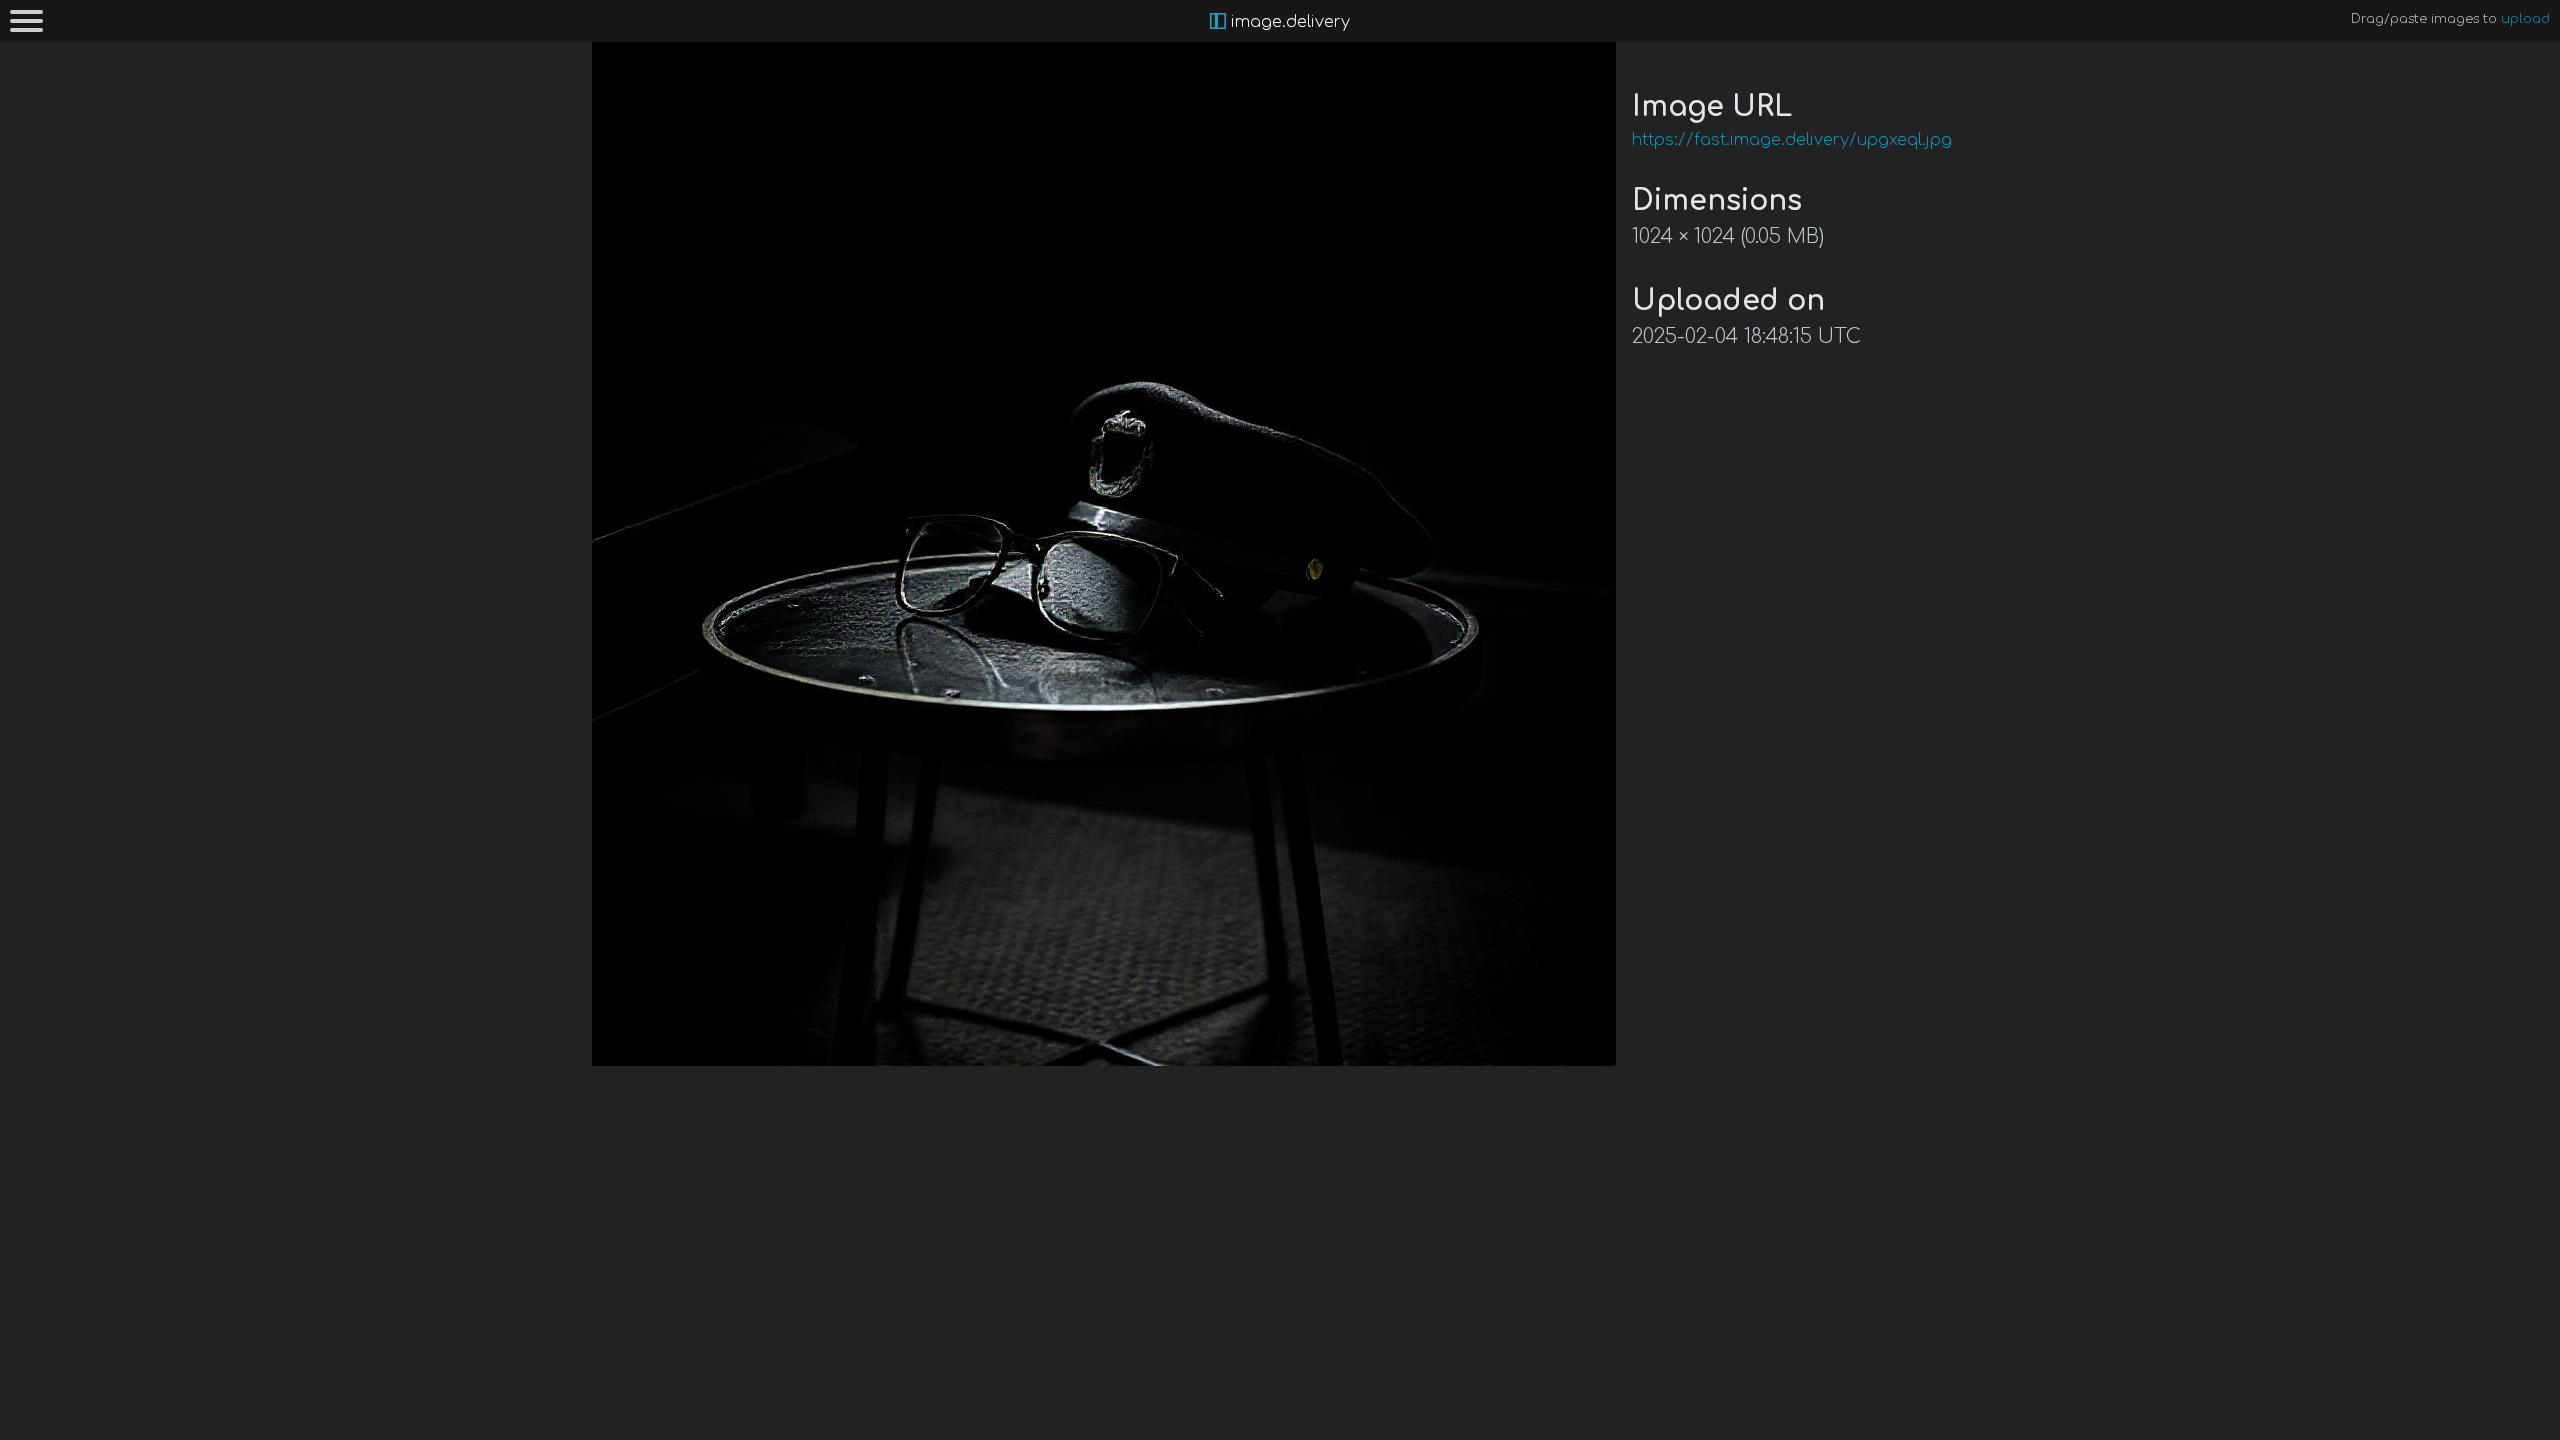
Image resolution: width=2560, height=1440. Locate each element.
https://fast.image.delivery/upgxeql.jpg (1792, 140)
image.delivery (1288, 22)
